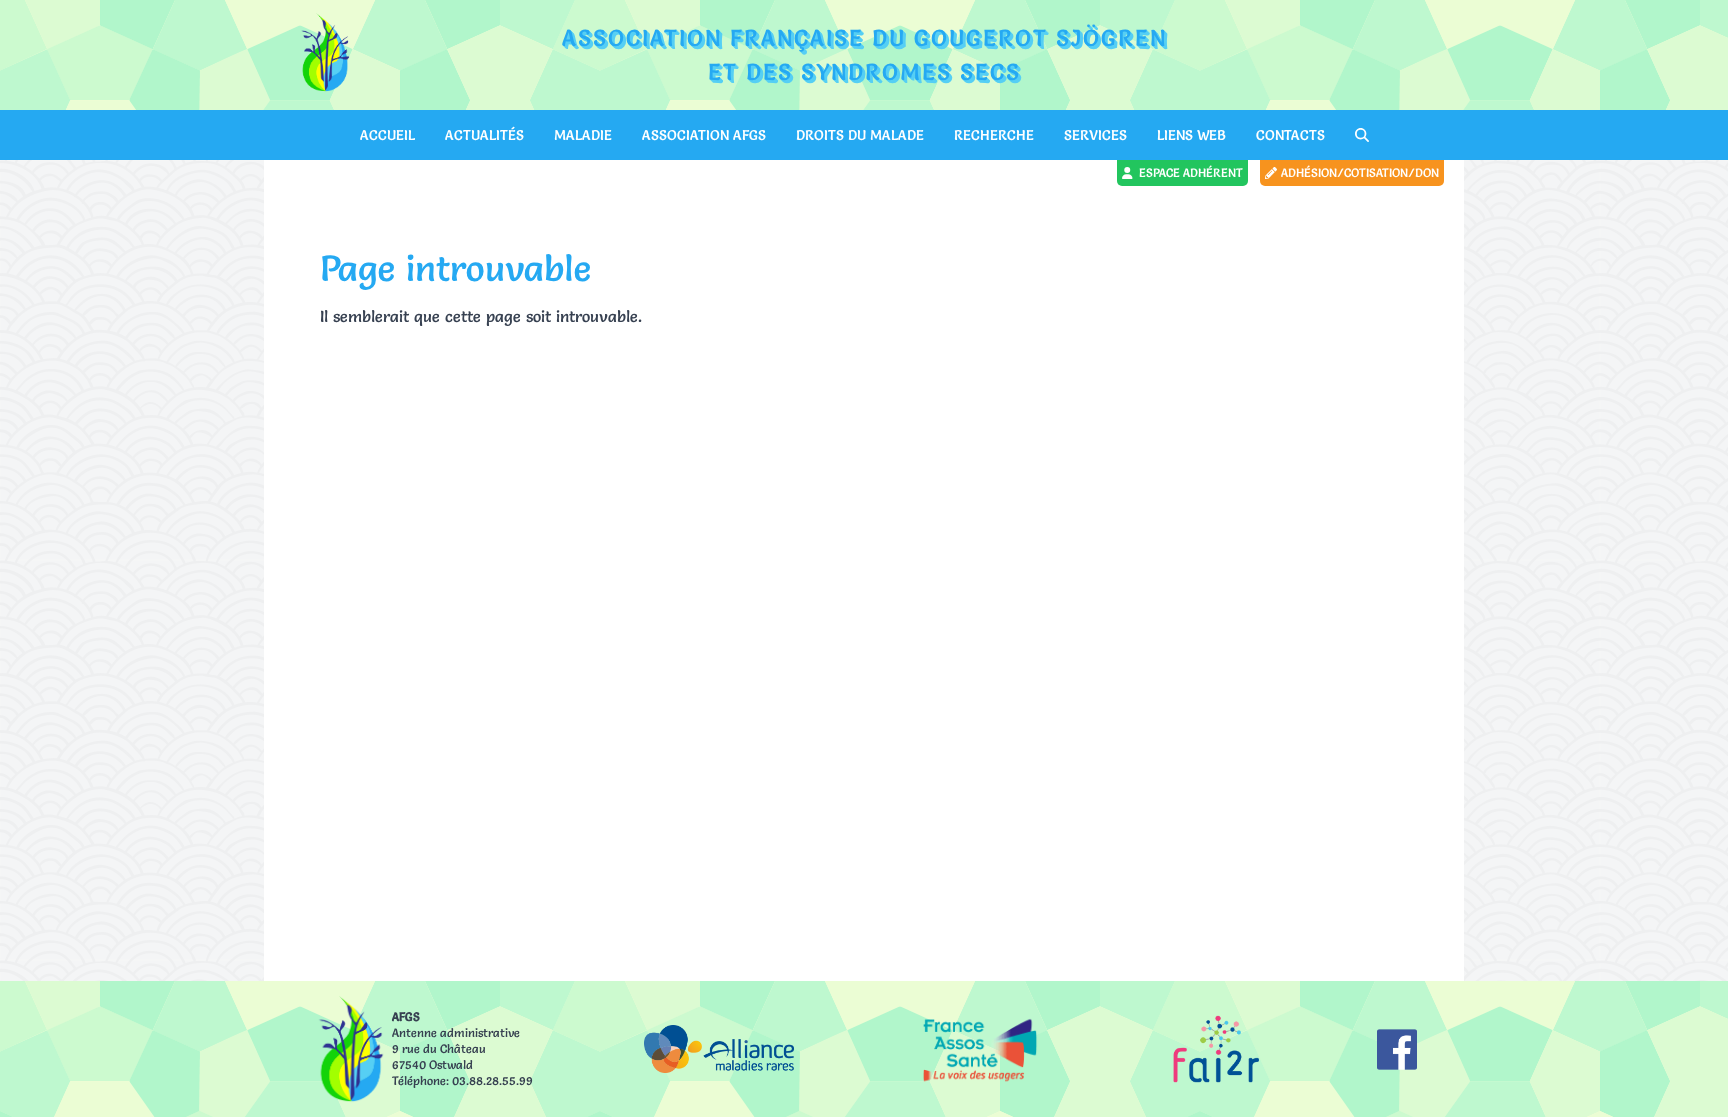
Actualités (484, 135)
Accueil (387, 135)
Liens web (1191, 135)
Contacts (1290, 135)
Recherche (994, 135)
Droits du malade (860, 135)
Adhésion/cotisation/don (1360, 172)
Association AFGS (704, 135)
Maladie (583, 135)
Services (1095, 135)
